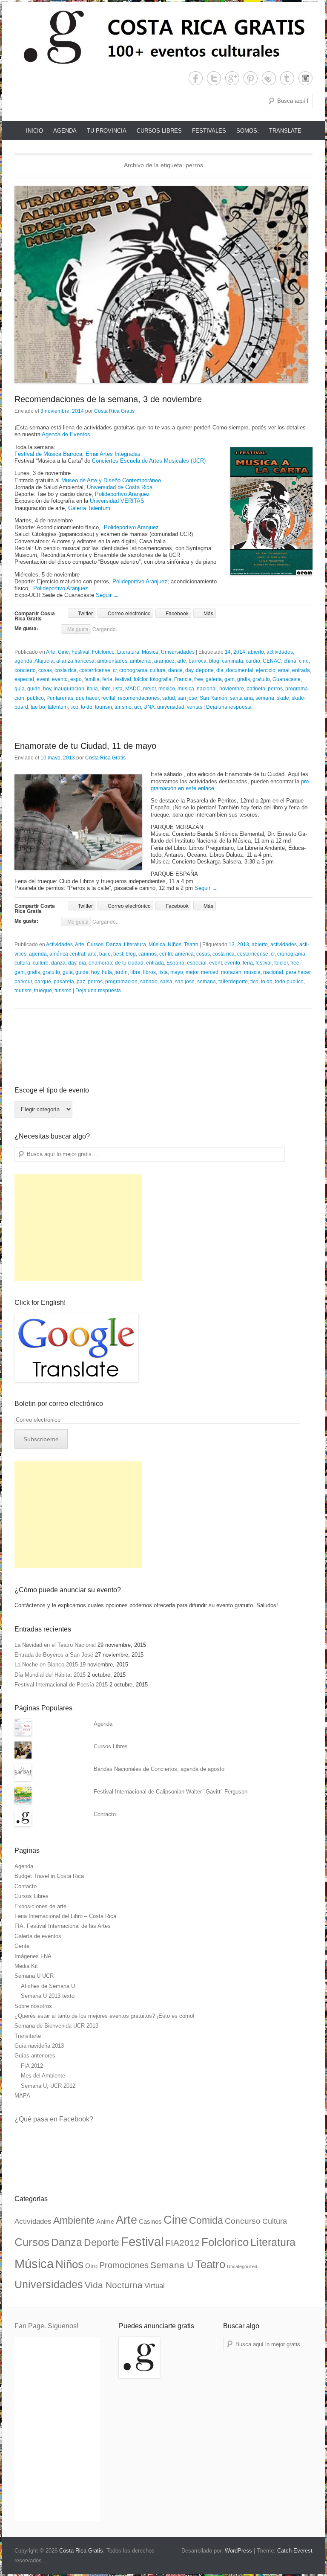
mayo (177, 972)
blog (214, 661)
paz (81, 982)
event (43, 679)
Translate (285, 131)
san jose (187, 698)
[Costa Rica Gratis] (163, 37)
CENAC (272, 661)
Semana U (172, 2265)
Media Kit (26, 1966)
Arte (51, 652)
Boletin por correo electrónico (59, 1404)
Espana (175, 963)
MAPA (22, 2096)
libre (106, 689)
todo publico (289, 982)
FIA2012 (182, 2243)
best (118, 954)
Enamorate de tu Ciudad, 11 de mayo (85, 746)
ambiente (141, 661)
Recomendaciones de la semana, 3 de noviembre (108, 399)
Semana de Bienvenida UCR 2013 (56, 2026)
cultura (158, 670)
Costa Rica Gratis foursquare (269, 78)
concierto (25, 670)
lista (118, 689)
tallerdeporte (233, 982)
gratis (244, 679)
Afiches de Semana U (48, 1986)
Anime (105, 2222)
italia (92, 689)
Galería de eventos (38, 1936)
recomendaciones (139, 698)
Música (150, 652)
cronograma (133, 670)
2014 (239, 652)
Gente (22, 1946)
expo (76, 679)
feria (107, 679)
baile (105, 954)
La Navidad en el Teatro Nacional (55, 1645)
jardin (121, 972)
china (290, 661)
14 (228, 652)
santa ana (241, 698)
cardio (253, 661)
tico (74, 707)
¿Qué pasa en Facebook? (54, 2119)
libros (149, 972)
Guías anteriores (35, 2056)
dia (220, 670)
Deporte (102, 2243)
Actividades (59, 945)
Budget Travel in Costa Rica (49, 1876)
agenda (23, 661)
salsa (166, 982)
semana (265, 698)
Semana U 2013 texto (48, 1996)
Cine (63, 652)
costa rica (66, 670)
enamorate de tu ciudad (116, 963)
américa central (67, 954)
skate (283, 698)
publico (35, 698)
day (189, 670)
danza (58, 963)
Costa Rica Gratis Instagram (305, 78)
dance (175, 670)
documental (240, 670)
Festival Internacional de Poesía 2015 (61, 1685)
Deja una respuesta (229, 707)
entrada (301, 670)
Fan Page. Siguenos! (46, 2326)
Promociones (124, 2265)
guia (20, 689)
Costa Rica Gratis (114, 411)
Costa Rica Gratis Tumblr (287, 78)
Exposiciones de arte (40, 1906)
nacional (207, 689)
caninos (148, 954)
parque (43, 982)
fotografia (161, 679)
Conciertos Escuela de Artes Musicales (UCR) (149, 461)
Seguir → (107, 595)
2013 (243, 945)
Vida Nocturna (114, 2285)
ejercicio (266, 670)
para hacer (298, 972)
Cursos (95, 945)
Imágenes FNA (33, 1956)
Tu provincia (107, 131)
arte (182, 661)
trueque (43, 991)
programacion (121, 982)
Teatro (191, 945)
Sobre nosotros (33, 2006)
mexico (167, 689)
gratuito (261, 679)
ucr (138, 707)
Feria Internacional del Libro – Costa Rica (65, 1916)
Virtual (155, 2286)
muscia (252, 972)
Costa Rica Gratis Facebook (196, 78)
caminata (232, 661)
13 (232, 945)
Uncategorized (242, 2266)
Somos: (248, 131)
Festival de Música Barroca (48, 454)
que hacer (87, 698)
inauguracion (69, 689)
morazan (231, 972)
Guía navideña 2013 (39, 2046)
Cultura (275, 2221)
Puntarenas (60, 698)
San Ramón (214, 698)
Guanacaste (287, 679)
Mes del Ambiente (43, 2076)
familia (92, 679)
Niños (175, 945)
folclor (141, 679)
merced (210, 972)
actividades (280, 652)
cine (304, 661)
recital (108, 698)
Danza (114, 945)
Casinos (150, 2222)
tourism (103, 707)
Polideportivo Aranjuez (122, 494)
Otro (91, 2266)
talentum (58, 707)
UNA (149, 707)
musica (186, 689)
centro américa (176, 954)
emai (284, 670)
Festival (80, 652)
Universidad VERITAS (117, 501)
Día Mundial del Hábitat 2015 (50, 1675)
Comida (206, 2220)
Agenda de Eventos (66, 434)
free (199, 679)
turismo (123, 707)
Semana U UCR (34, 1976)
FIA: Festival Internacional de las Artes (63, 1926)
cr (115, 670)
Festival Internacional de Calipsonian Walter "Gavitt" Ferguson (171, 1792)
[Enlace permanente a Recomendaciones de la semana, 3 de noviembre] (163, 284)
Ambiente (74, 2220)
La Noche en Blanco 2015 (46, 1665)
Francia (183, 679)
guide (34, 689)
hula (107, 972)
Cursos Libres (159, 131)
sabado (149, 982)
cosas (45, 670)
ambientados (112, 661)
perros (275, 689)
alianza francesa (75, 661)
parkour (23, 982)
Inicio (34, 131)
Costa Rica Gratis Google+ (232, 78)
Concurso (243, 2221)
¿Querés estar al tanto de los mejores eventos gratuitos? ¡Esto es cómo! (105, 2016)
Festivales (209, 131)
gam (229, 679)
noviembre (232, 689)
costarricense (95, 670)
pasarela (64, 982)
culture (41, 963)
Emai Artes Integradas (113, 454)
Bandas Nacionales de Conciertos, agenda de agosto (159, 1769)
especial (24, 679)
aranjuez (164, 661)
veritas (195, 707)
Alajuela (44, 661)
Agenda (65, 131)
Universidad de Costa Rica (120, 487)
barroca (198, 661)
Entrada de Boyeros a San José (54, 1655)
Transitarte (28, 2036)
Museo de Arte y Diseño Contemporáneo (111, 480)
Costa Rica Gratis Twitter (214, 78)
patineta (256, 689)
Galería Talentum (89, 508)
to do (87, 707)
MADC (133, 689)
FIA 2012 (32, 2066)
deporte (205, 670)
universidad (171, 707)
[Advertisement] (78, 1228)
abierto (256, 652)
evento (60, 679)
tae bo (38, 707)
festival (123, 679)
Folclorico (103, 652)
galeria (214, 679)
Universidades (178, 652)
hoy (47, 689)
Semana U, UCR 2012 (48, 2086)
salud (169, 698)
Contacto (105, 1814)
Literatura (128, 652)
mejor (149, 689)
